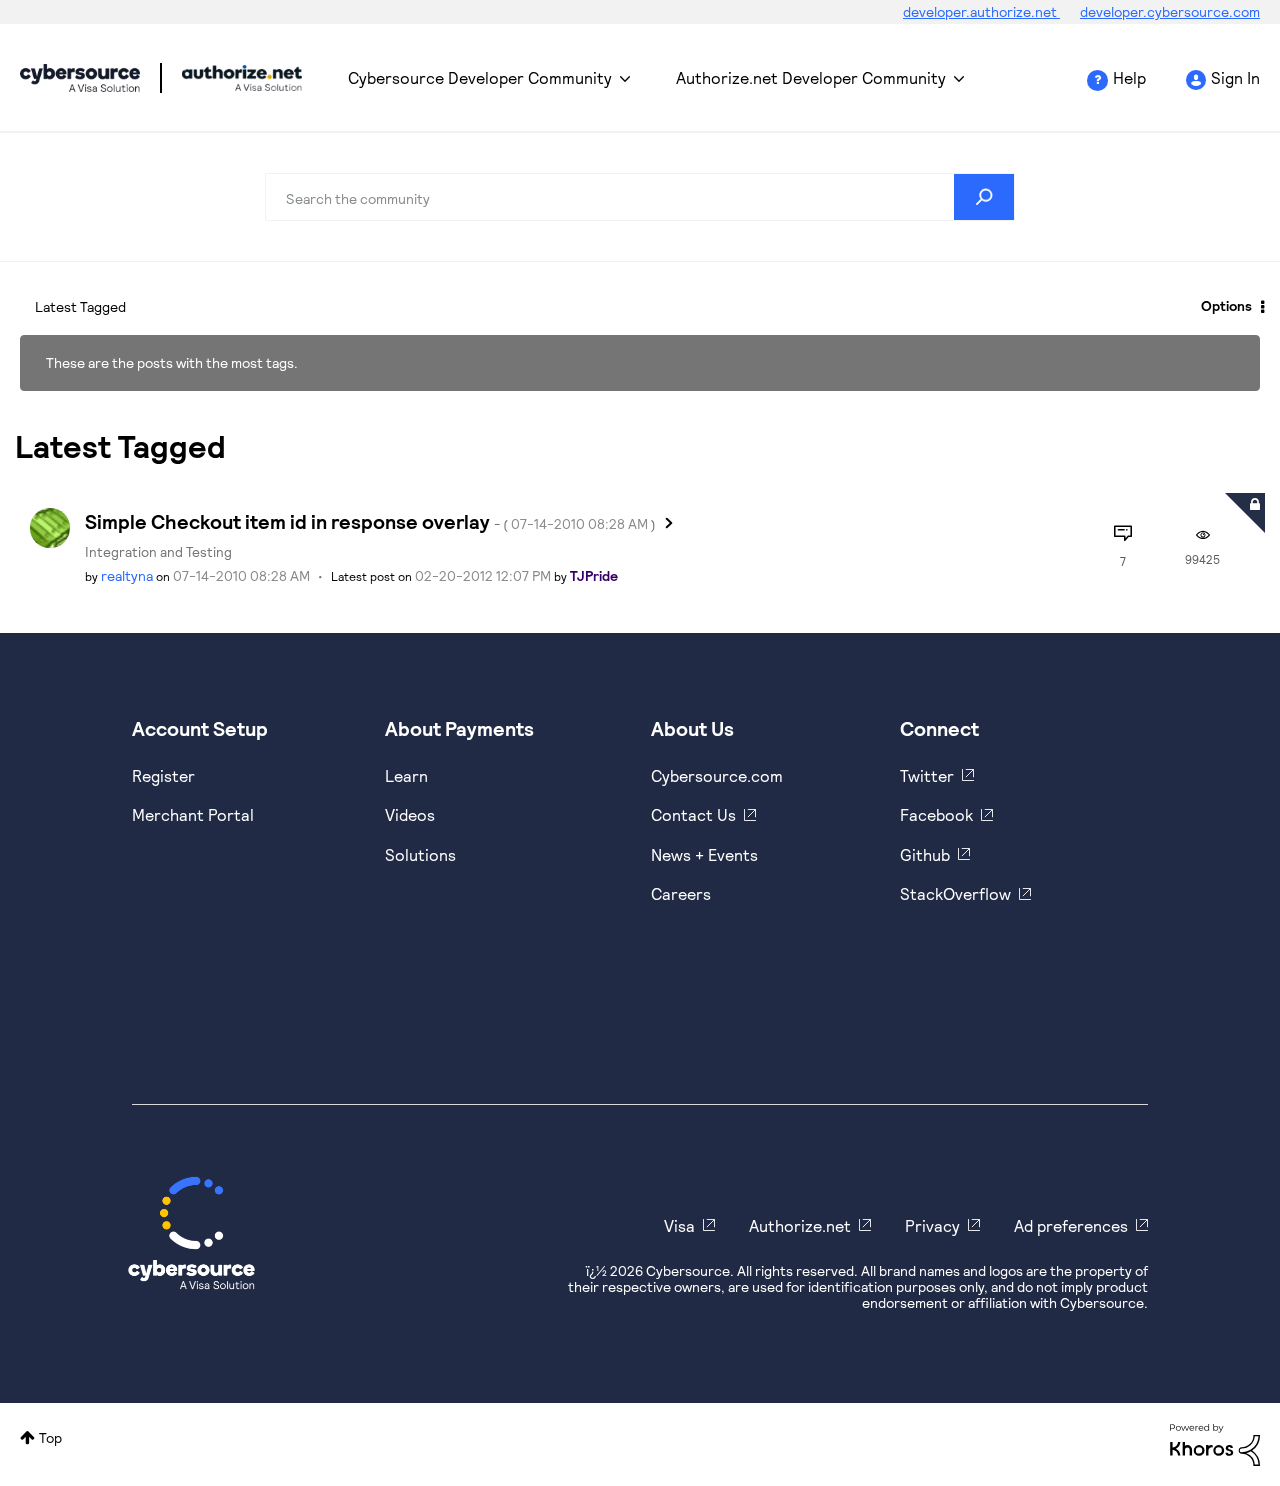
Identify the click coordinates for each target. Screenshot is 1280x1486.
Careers (681, 893)
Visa (679, 1225)
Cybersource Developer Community (80, 78)
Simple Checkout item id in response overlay (370, 521)
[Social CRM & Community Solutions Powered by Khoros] (1215, 1443)
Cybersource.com (717, 775)
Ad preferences (1071, 1225)
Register (163, 775)
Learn (406, 775)
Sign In (1235, 77)
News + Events (704, 854)
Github (925, 854)
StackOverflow (955, 893)
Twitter (927, 775)
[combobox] (640, 197)
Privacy (932, 1225)
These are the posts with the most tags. (172, 362)
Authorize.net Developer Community (811, 77)
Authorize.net (800, 1225)
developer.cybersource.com (1170, 11)
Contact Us (693, 814)
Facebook (936, 814)
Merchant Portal (193, 814)
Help (1129, 77)
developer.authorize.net (981, 11)
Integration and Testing (158, 551)
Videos (410, 814)
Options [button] (1226, 305)
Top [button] (50, 1437)
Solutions (420, 854)
